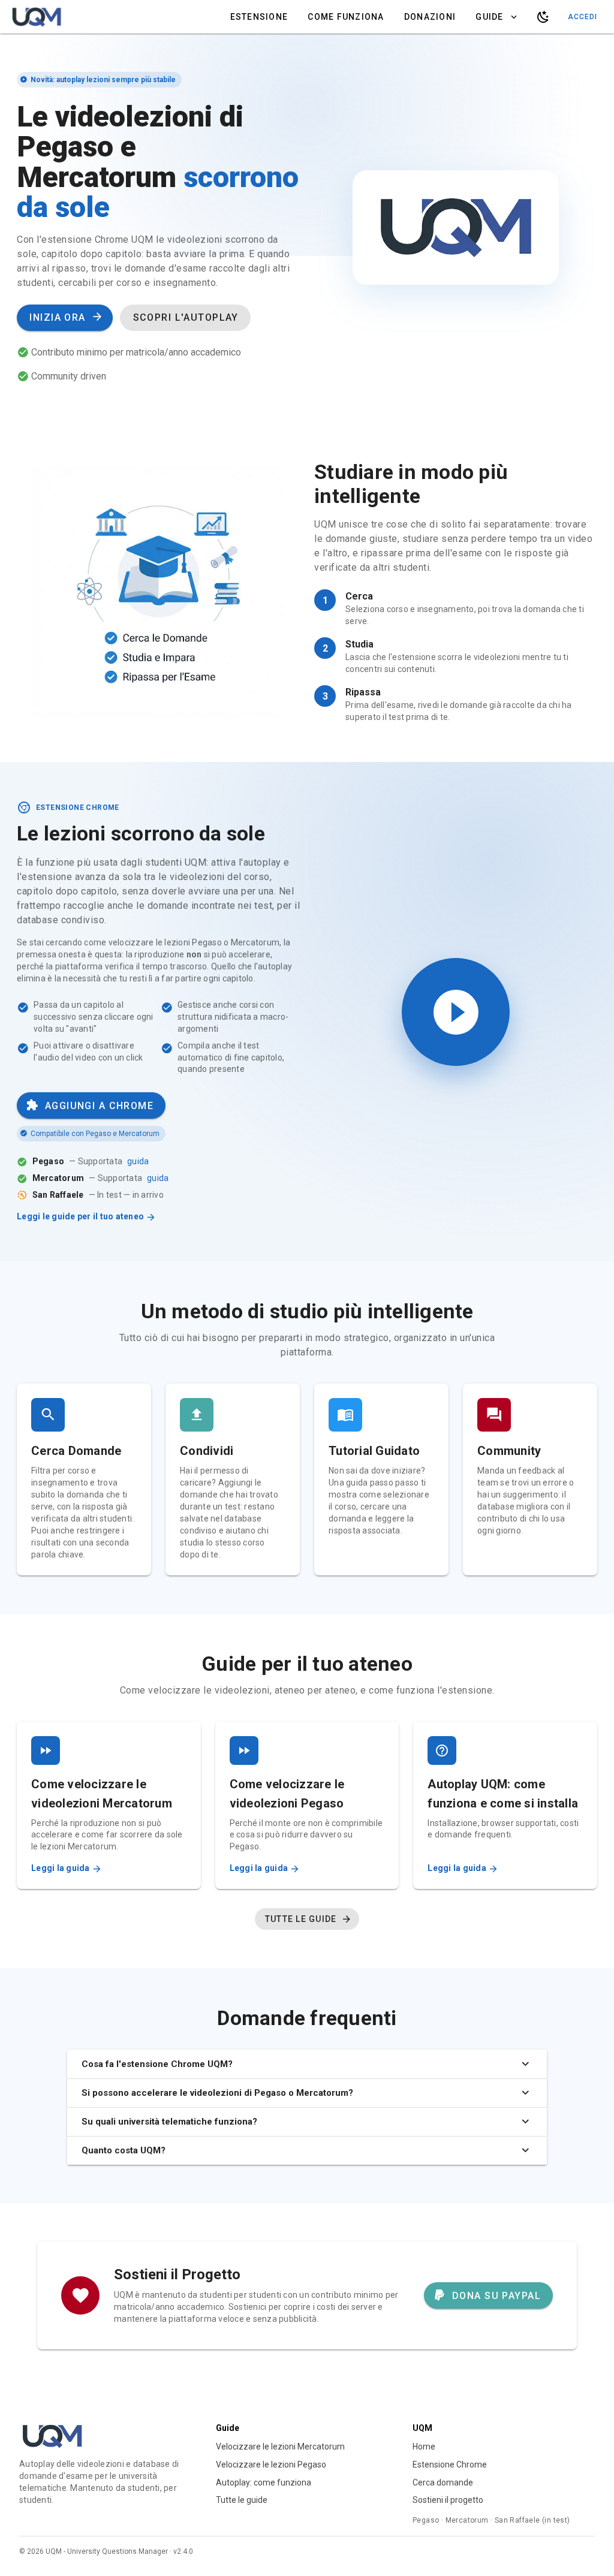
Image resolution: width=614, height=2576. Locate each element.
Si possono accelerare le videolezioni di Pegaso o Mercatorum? (217, 2093)
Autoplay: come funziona (264, 2482)
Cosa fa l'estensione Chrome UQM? (157, 2064)
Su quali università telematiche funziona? (169, 2122)
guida (138, 1161)
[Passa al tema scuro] (543, 17)
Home (424, 2447)
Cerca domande (443, 2482)
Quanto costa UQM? (124, 2150)
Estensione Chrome (450, 2464)
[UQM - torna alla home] (37, 17)
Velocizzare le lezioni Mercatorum (280, 2447)
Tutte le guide (242, 2500)
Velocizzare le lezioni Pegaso (271, 2464)
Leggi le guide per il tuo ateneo (81, 1216)
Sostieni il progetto (448, 2500)
